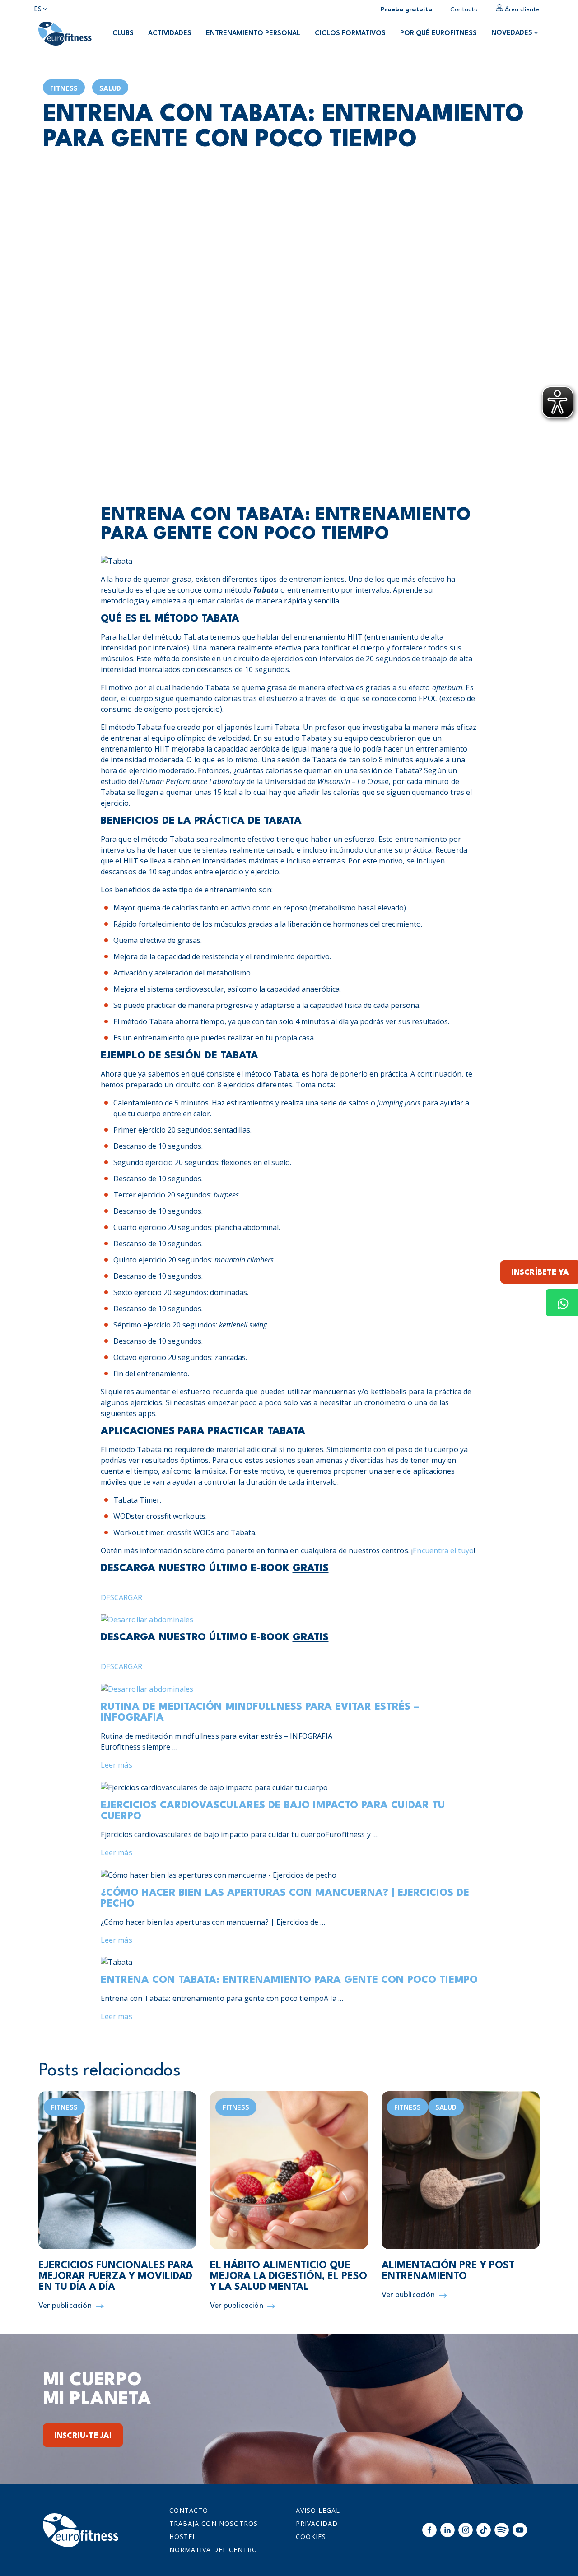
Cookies (311, 2537)
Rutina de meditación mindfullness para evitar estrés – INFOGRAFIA (260, 1713)
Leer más (117, 1765)
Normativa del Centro (213, 2550)
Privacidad (317, 2523)
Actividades (170, 34)
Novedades (512, 33)
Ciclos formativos (350, 34)
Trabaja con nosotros (214, 2523)
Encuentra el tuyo (443, 1550)
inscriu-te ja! (83, 2436)
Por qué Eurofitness (438, 34)
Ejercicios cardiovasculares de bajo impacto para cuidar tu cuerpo (273, 1811)
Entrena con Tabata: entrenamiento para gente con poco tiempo (289, 1980)
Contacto (189, 2510)
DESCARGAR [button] (121, 1597)
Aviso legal (318, 2510)
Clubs (123, 34)
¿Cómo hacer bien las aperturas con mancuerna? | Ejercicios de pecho (285, 1898)
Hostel (183, 2537)
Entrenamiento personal (253, 34)
